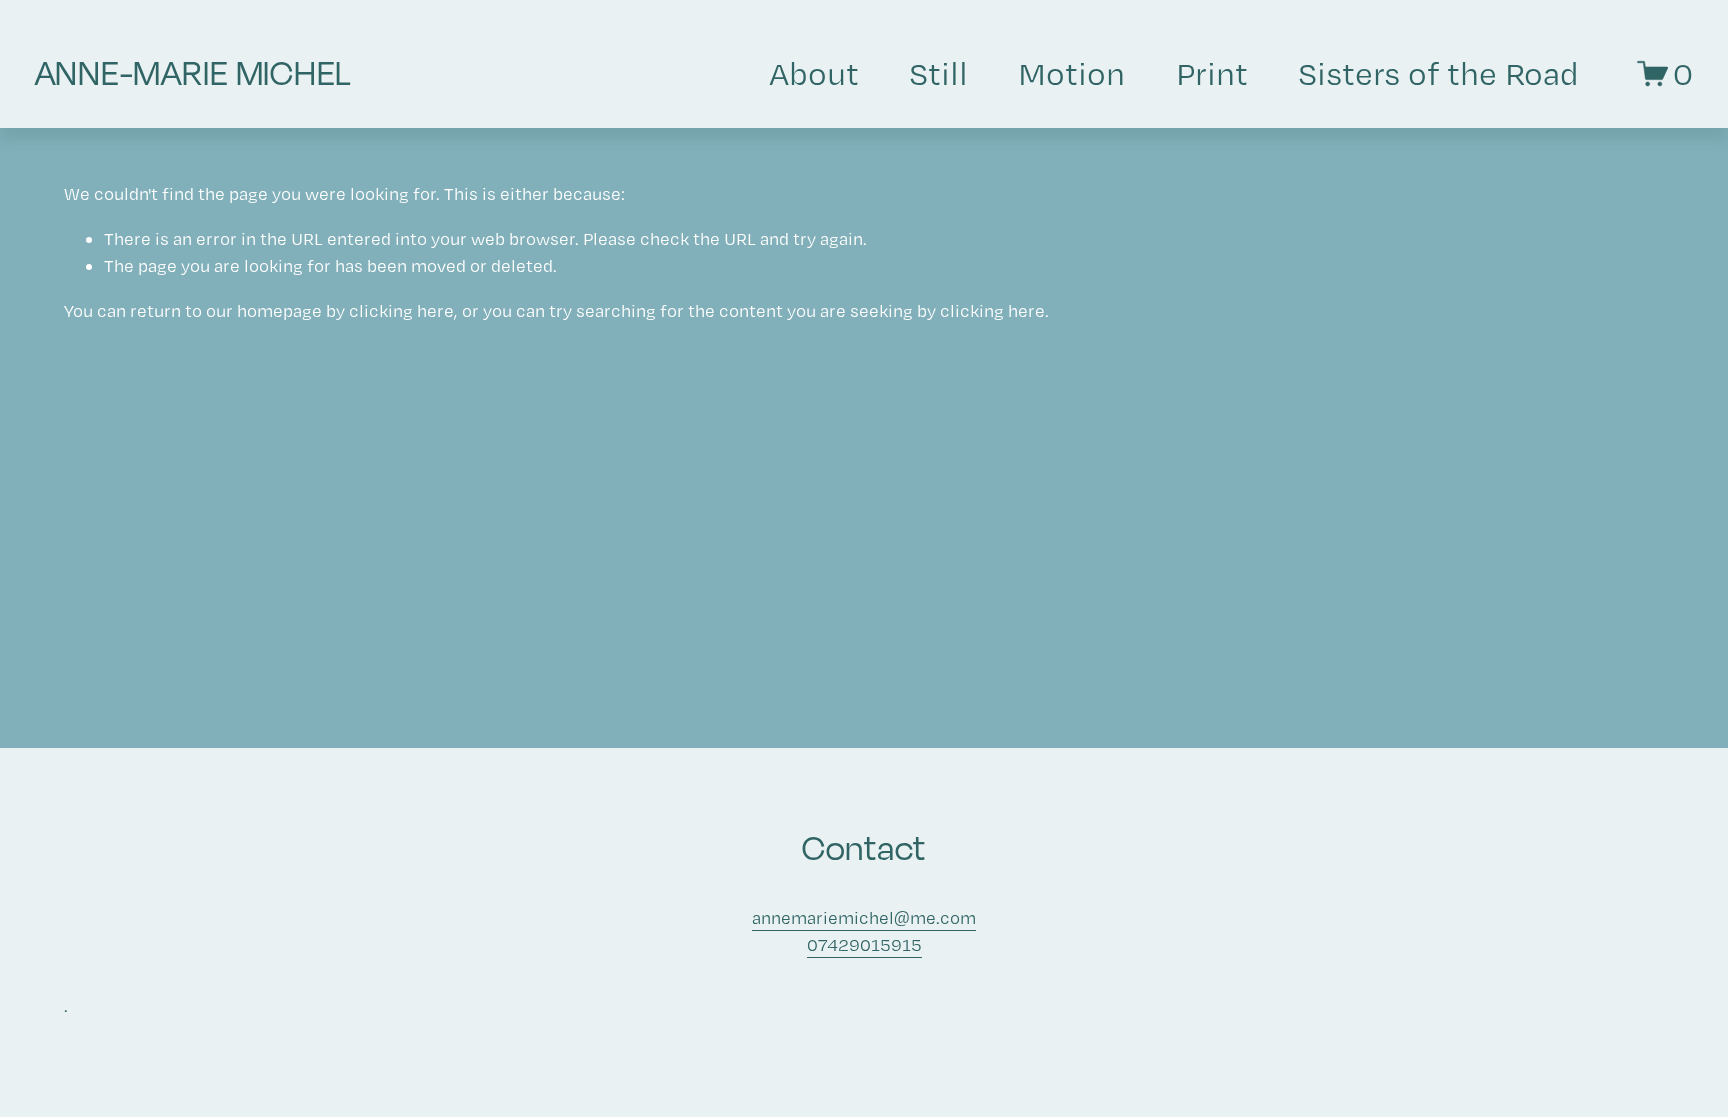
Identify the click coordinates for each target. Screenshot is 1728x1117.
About (814, 73)
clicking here (401, 310)
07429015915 (864, 944)
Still (938, 73)
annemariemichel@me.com (864, 917)
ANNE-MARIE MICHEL (194, 73)
